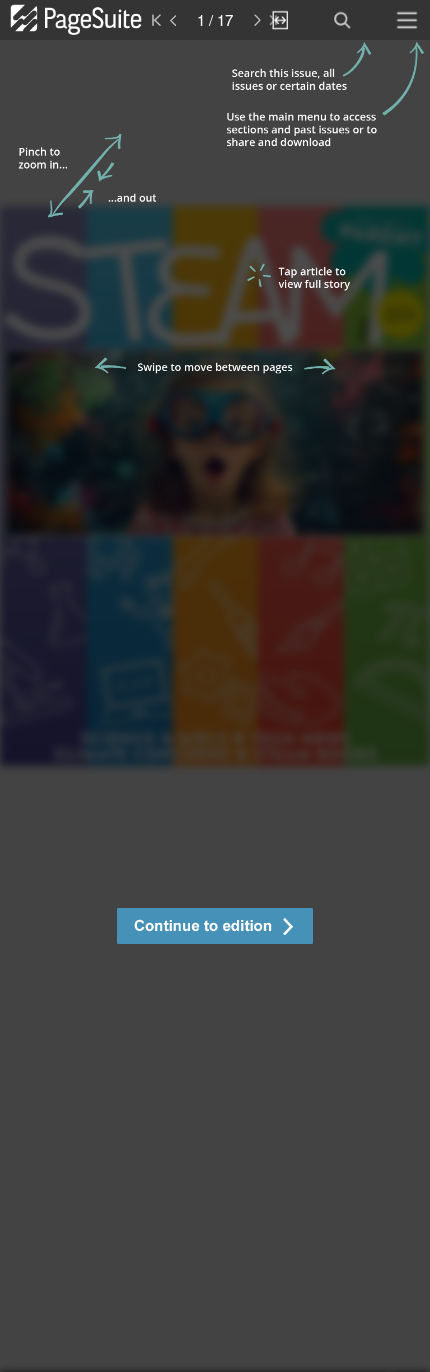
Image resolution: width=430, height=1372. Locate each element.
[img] (215, 706)
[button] (215, 928)
